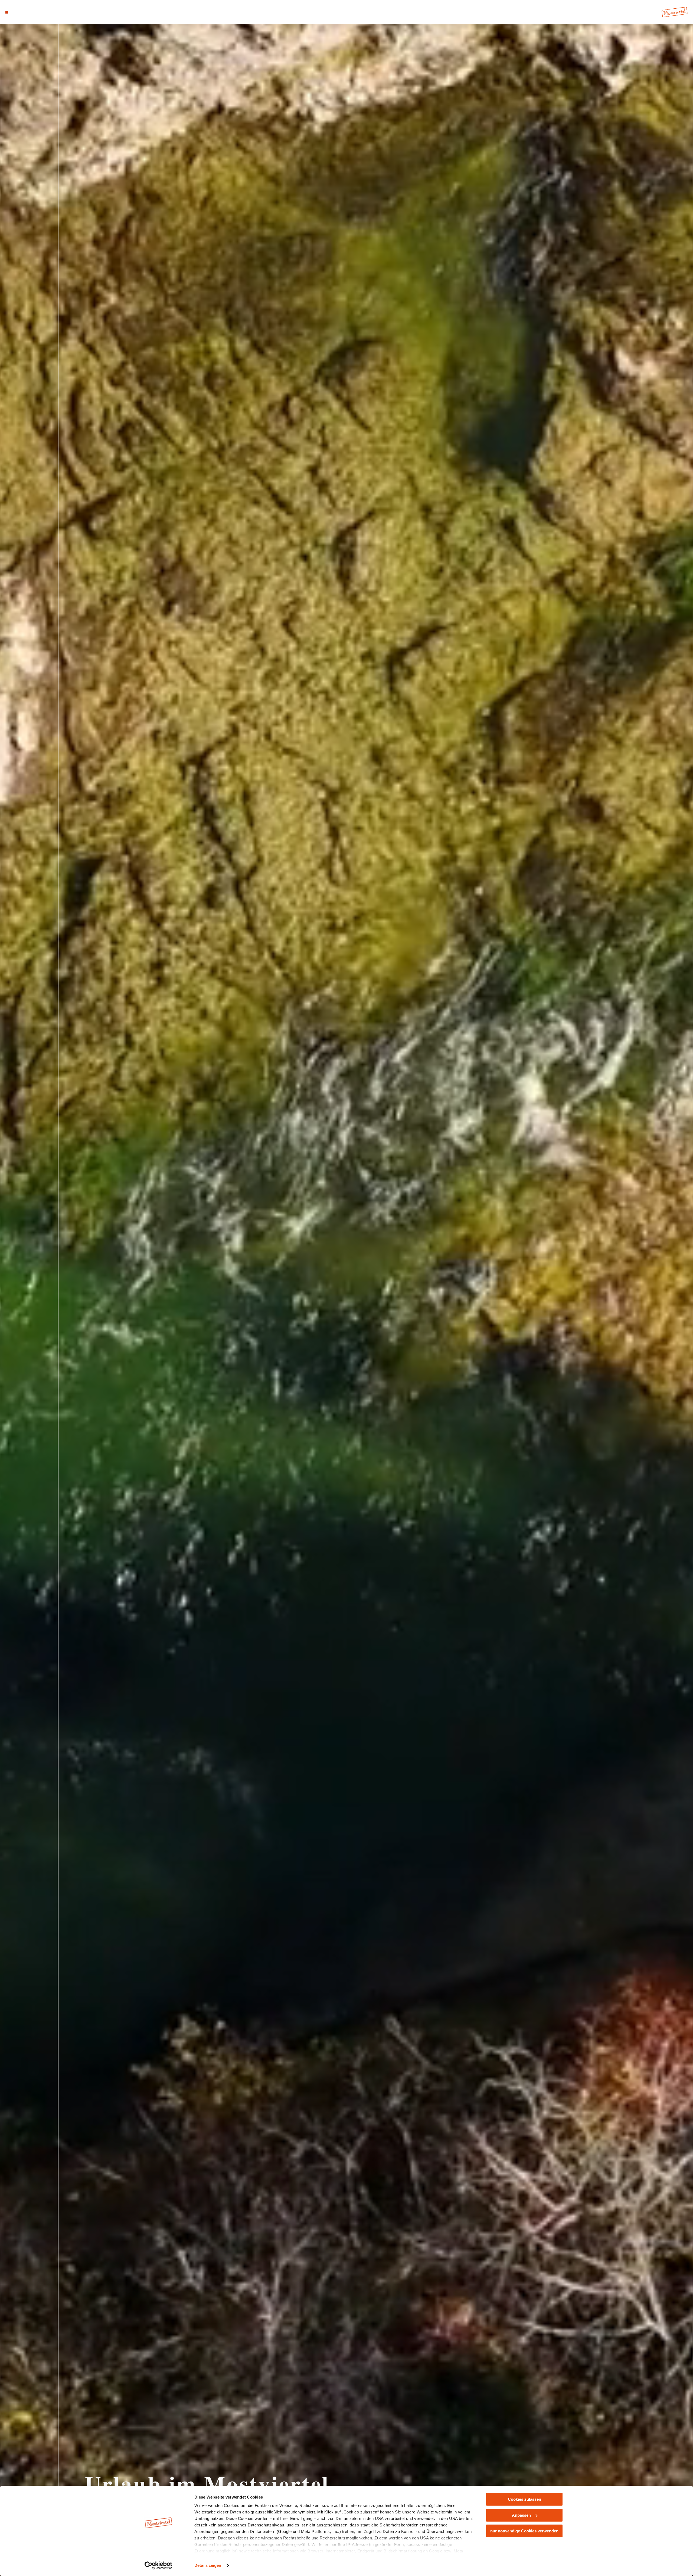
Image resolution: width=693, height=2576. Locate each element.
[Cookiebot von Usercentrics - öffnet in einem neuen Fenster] (158, 2565)
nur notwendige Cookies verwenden (524, 2531)
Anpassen (521, 2515)
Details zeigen (208, 2565)
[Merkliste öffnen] (30, 12)
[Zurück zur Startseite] (675, 12)
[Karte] (22, 12)
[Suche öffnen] (38, 12)
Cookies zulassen (524, 2499)
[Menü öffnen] (7, 12)
